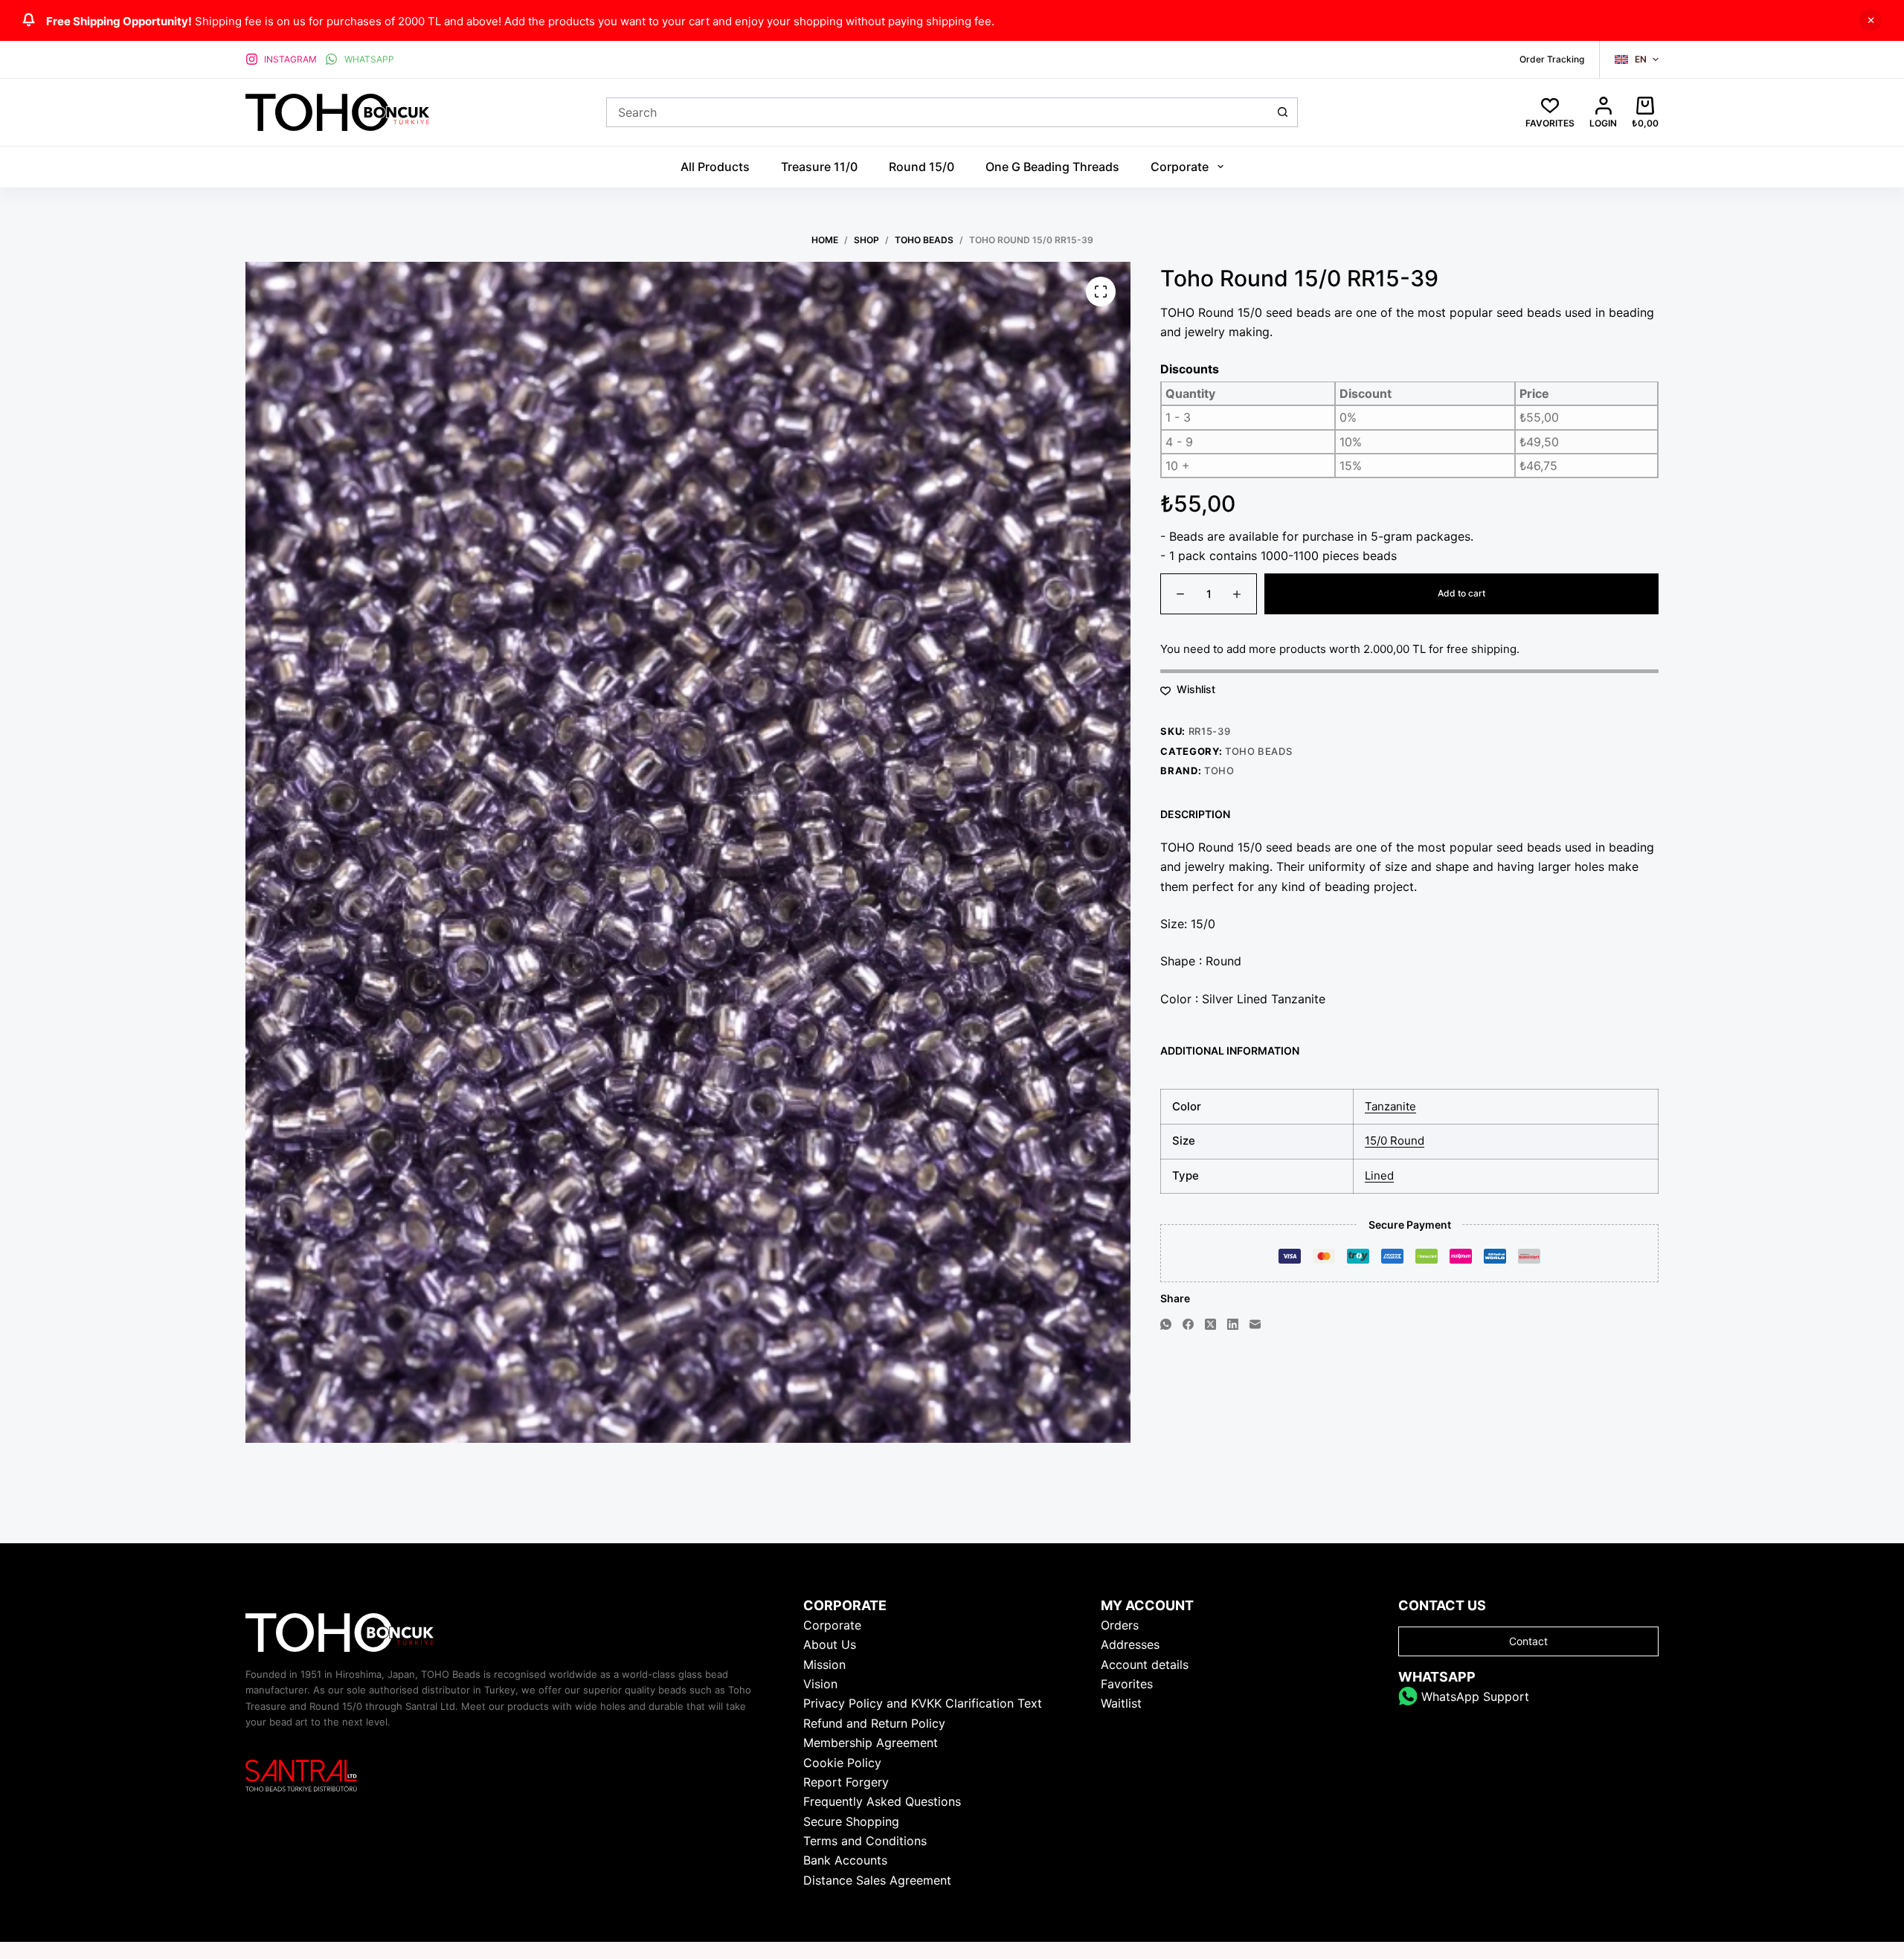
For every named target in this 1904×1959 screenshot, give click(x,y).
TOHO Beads (1259, 752)
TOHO (1219, 771)
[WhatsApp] (1166, 1324)
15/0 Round (1395, 1141)
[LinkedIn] (1233, 1324)
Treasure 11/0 (819, 167)
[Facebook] (1188, 1324)
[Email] (1255, 1324)
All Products (715, 167)
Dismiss (1871, 20)
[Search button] (1283, 112)
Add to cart (1461, 594)
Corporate (1180, 167)
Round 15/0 (922, 167)
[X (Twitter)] (1210, 1324)
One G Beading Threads (1052, 167)
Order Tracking (1552, 59)
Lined (1379, 1176)
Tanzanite (1390, 1106)
